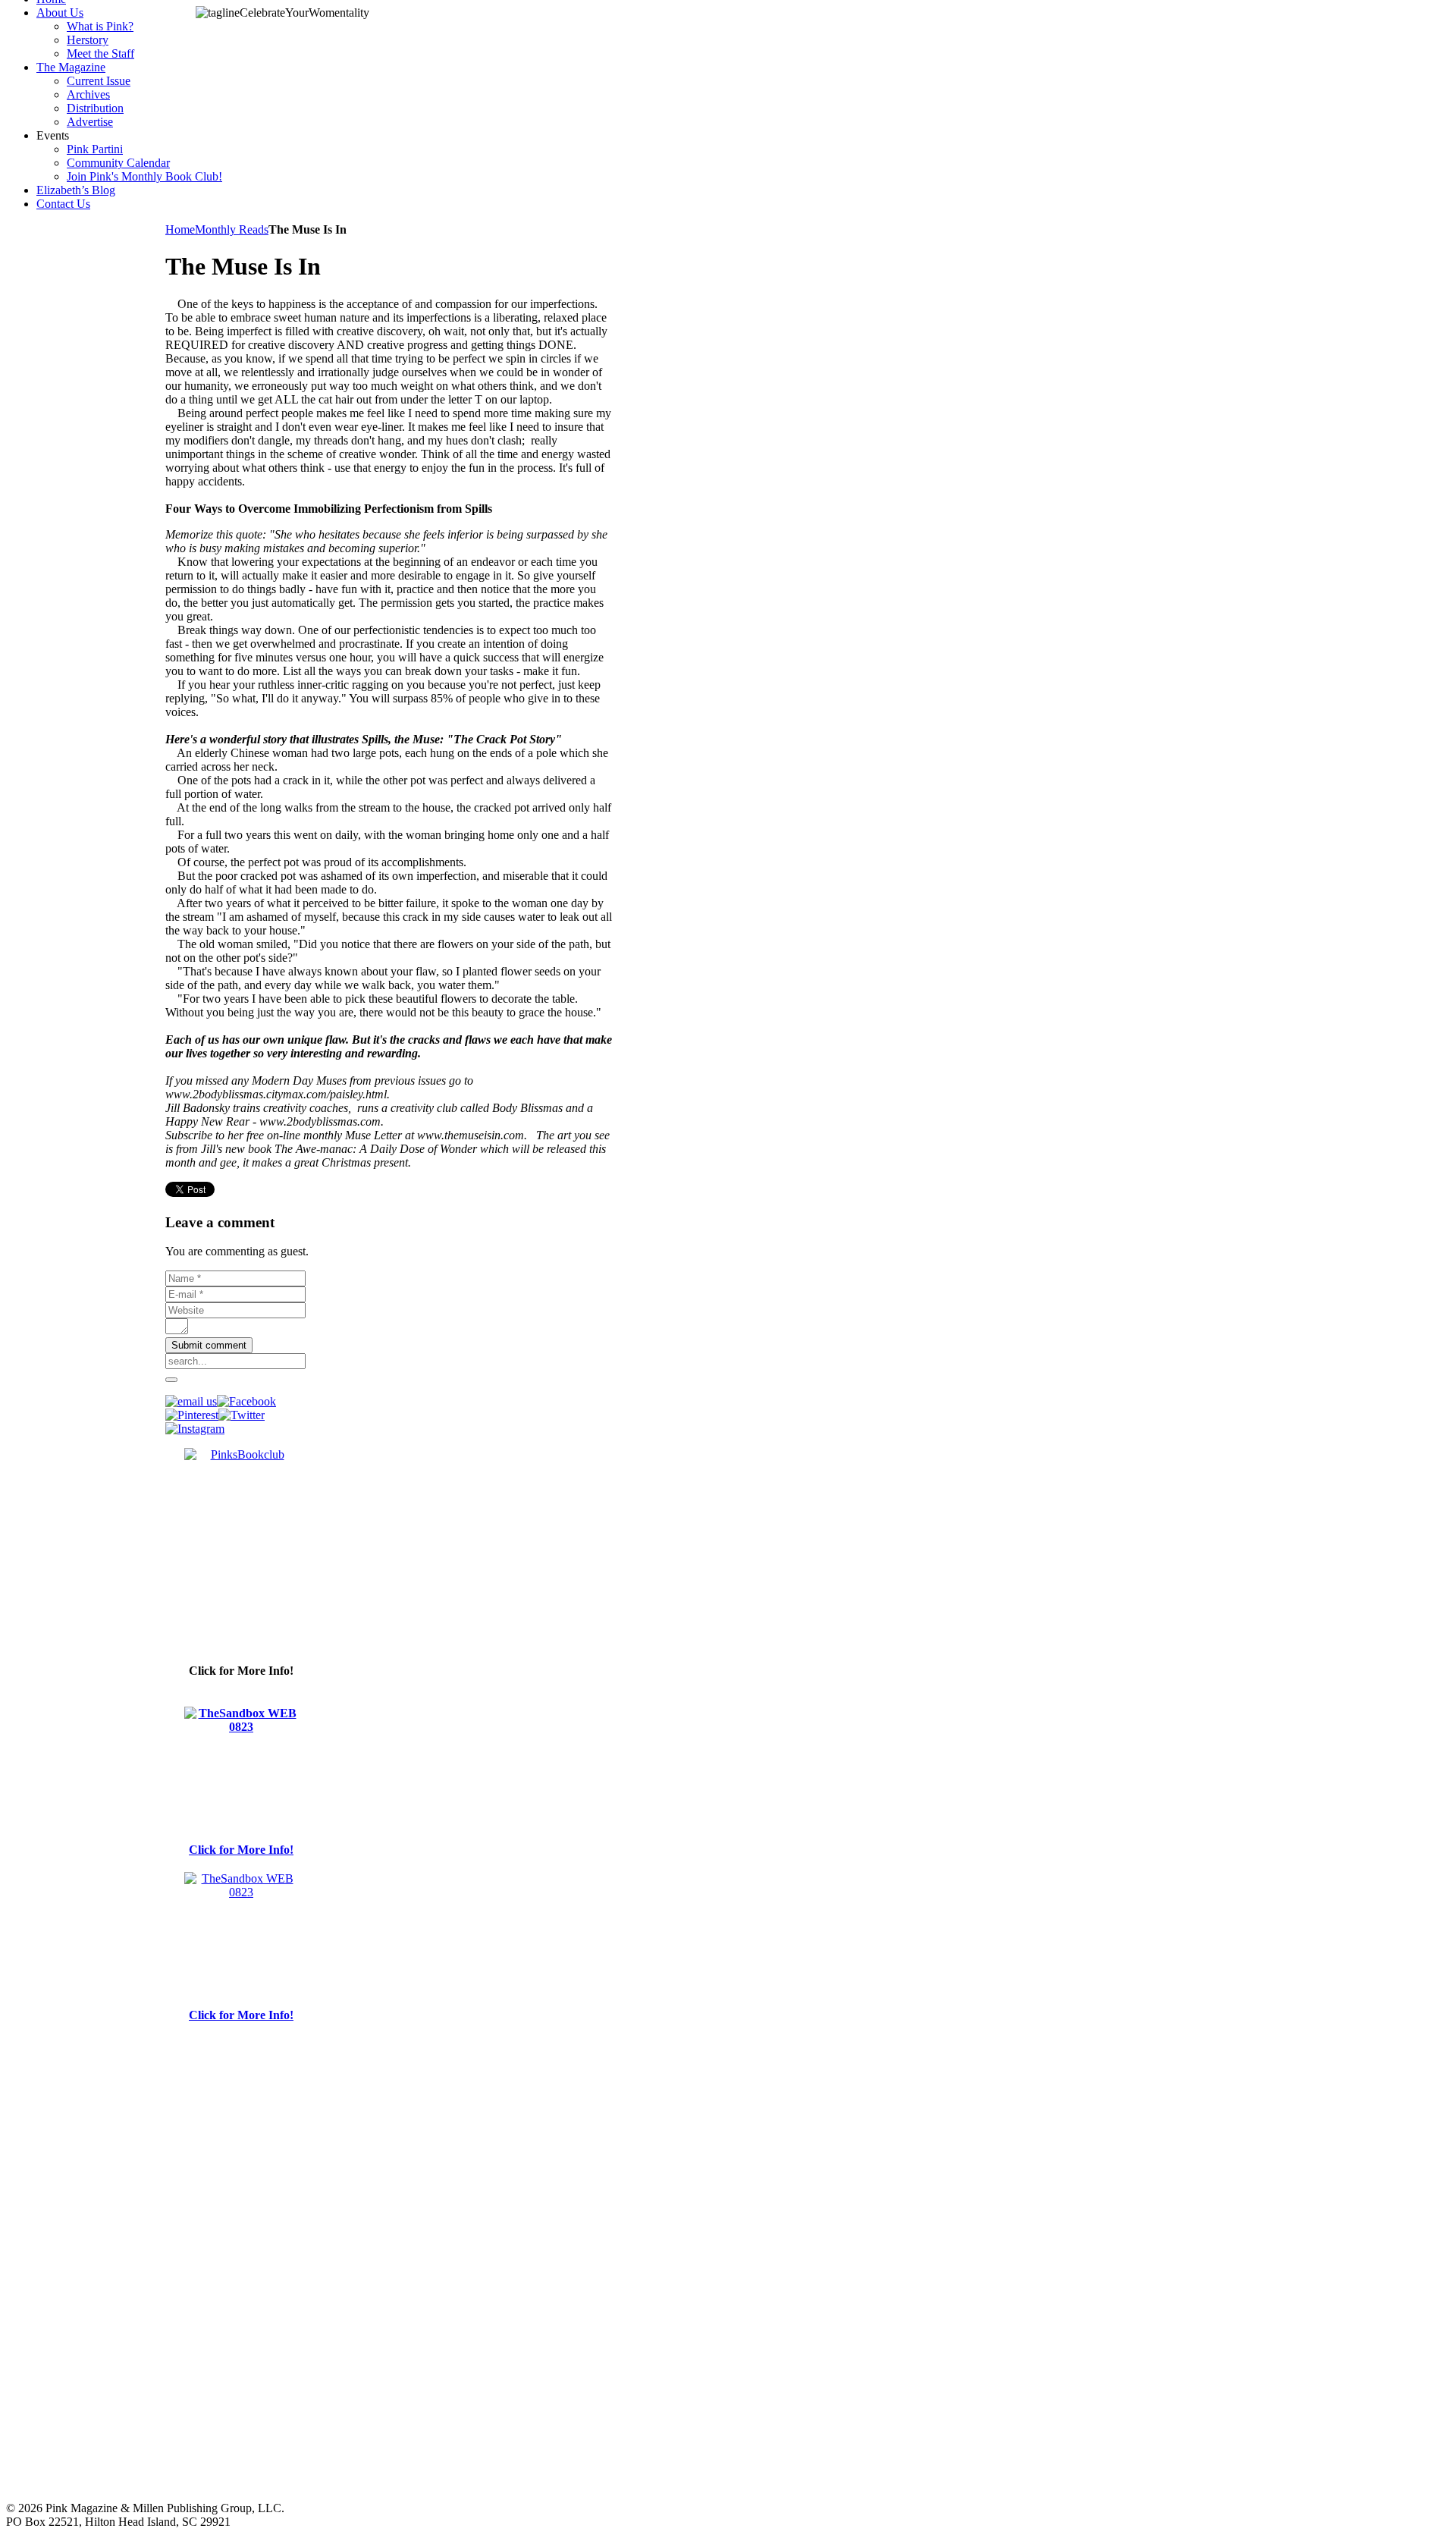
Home (180, 229)
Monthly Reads (232, 229)
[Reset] (171, 1380)
